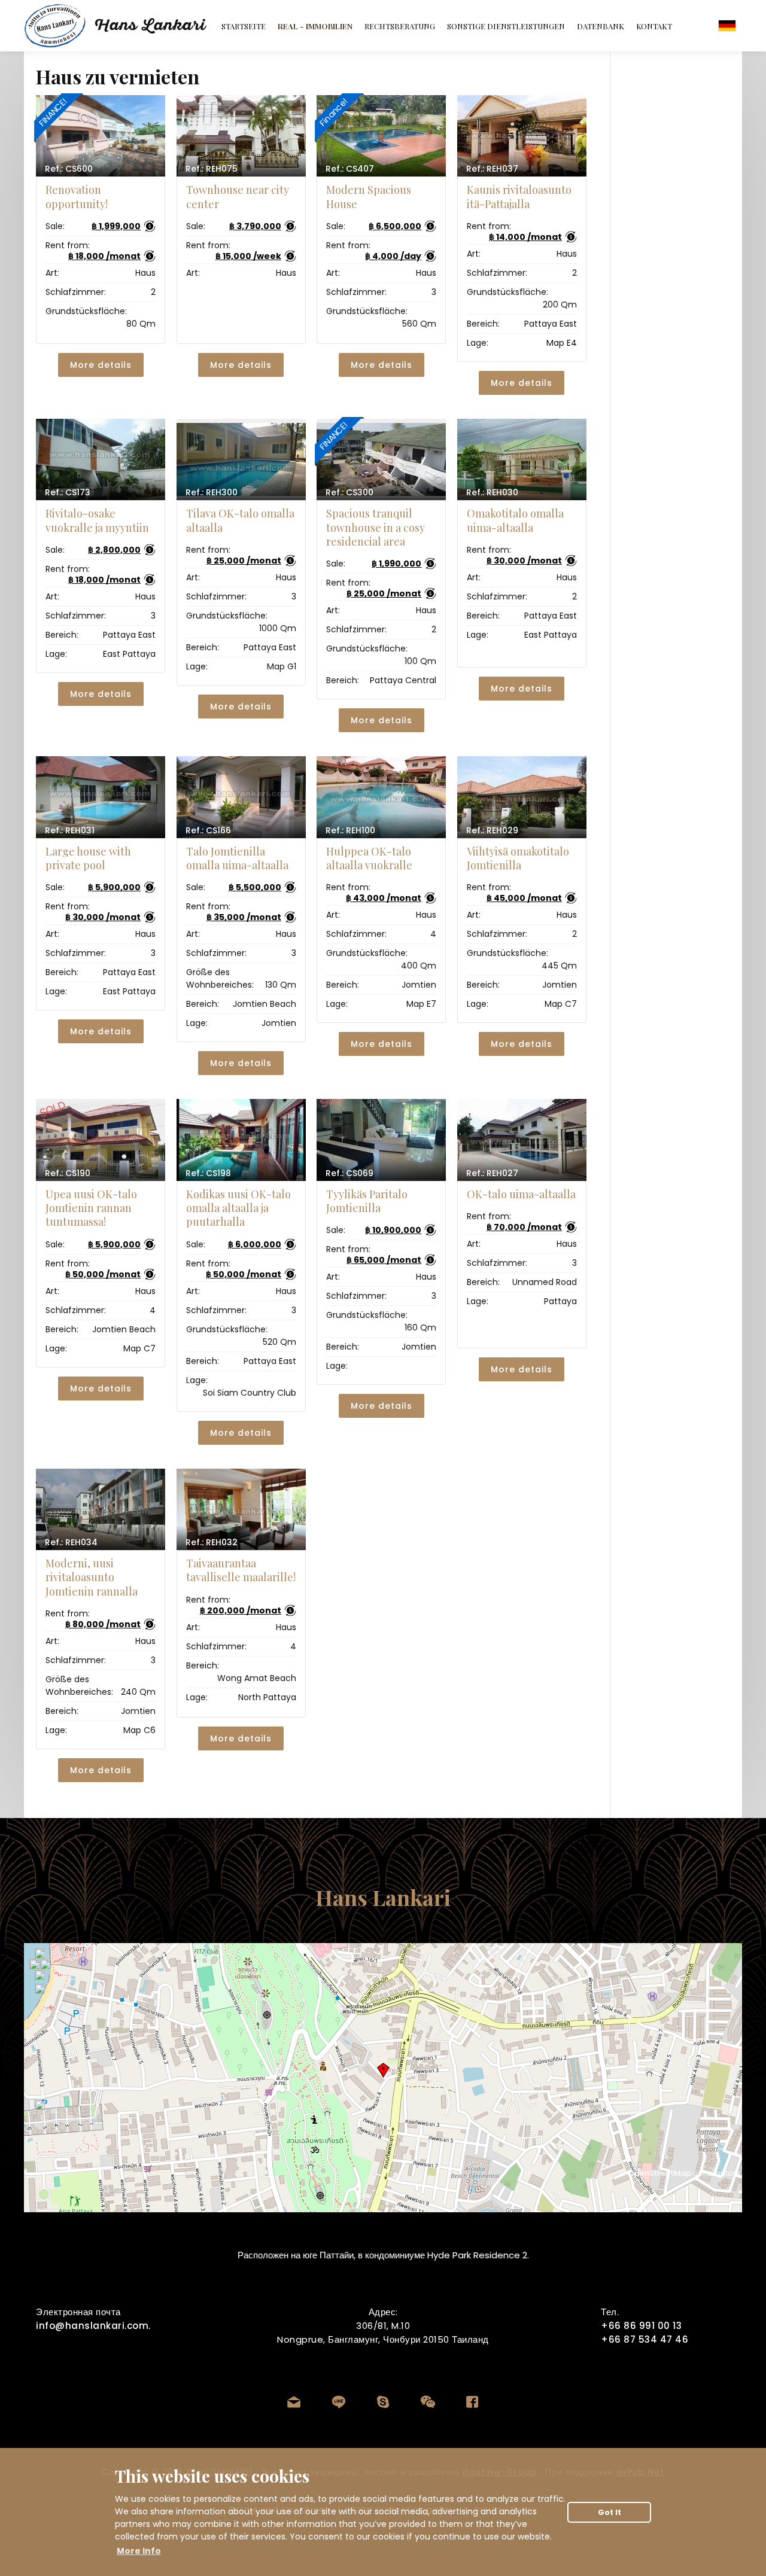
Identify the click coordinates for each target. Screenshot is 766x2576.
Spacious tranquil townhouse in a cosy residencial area (376, 527)
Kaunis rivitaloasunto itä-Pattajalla (519, 197)
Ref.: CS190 (68, 1173)
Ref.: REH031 (70, 830)
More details (101, 365)
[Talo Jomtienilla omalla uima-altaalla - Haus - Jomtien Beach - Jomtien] (241, 797)
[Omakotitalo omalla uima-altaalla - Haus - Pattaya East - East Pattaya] (522, 459)
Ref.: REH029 (492, 830)
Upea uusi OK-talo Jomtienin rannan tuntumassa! (91, 1208)
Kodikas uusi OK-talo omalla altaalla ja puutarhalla (238, 1208)
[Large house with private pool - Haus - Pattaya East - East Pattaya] (101, 797)
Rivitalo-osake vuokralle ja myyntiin (97, 520)
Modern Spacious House (369, 197)
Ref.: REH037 (492, 169)
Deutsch (727, 26)
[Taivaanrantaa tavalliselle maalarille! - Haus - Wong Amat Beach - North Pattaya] (241, 1509)
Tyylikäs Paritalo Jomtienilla (367, 1201)
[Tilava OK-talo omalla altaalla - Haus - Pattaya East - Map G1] (241, 459)
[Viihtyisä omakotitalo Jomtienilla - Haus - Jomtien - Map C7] (522, 797)
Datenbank (601, 26)
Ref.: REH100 (350, 830)
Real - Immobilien (315, 26)
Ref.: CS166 (208, 830)
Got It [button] (610, 2512)
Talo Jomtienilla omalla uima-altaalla (237, 858)
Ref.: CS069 (349, 1173)
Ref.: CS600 (69, 169)
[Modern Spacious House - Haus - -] (381, 136)
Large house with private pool (88, 858)
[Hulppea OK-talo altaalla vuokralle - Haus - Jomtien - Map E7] (381, 797)
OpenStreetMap (660, 2173)
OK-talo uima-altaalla (521, 1194)
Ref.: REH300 (212, 492)
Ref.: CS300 (349, 492)
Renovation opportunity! (77, 197)
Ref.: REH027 (492, 1173)
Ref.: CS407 (350, 169)
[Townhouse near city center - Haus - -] (241, 136)
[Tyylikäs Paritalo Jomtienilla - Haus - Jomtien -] (381, 1140)
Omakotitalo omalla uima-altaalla (515, 520)
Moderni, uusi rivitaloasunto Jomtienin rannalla (92, 1577)
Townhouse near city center (238, 197)
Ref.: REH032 (212, 1542)
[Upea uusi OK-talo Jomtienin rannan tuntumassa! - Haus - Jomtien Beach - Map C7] (101, 1140)
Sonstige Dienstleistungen (506, 26)
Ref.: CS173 (68, 492)
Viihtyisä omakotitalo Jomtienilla (518, 858)
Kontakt (654, 26)
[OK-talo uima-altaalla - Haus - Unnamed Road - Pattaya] (522, 1140)
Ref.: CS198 (208, 1173)
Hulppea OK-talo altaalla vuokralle (369, 858)
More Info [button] (139, 2551)
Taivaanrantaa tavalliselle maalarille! (241, 1570)
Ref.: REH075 (212, 169)
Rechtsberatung (400, 26)
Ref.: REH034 (71, 1542)
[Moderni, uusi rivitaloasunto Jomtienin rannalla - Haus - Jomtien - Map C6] (101, 1509)
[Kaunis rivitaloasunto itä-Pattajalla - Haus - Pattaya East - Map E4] (522, 136)
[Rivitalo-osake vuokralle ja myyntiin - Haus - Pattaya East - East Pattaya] (101, 459)
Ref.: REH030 (492, 492)
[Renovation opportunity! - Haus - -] (101, 136)
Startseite (244, 26)
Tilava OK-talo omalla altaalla (240, 520)
